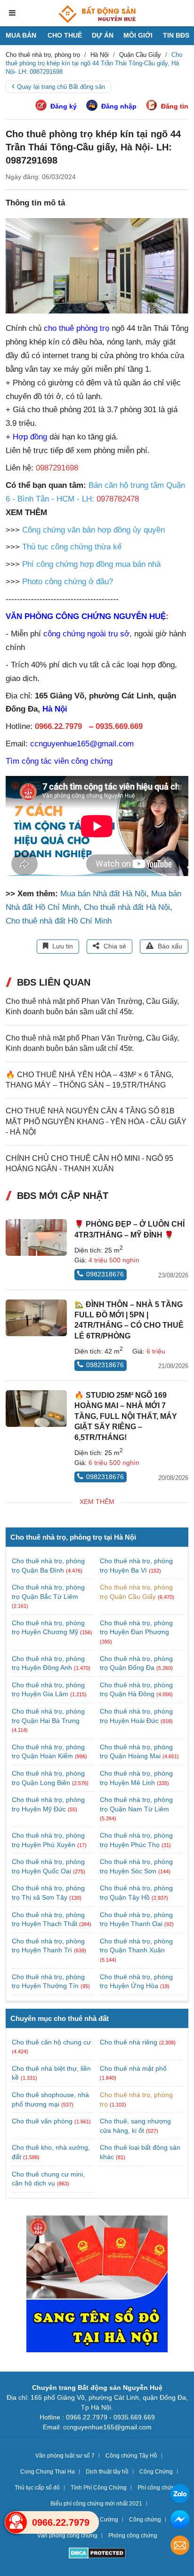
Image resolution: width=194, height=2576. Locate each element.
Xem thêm (97, 1502)
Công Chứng (156, 2472)
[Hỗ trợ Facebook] (180, 2521)
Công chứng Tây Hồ (131, 2456)
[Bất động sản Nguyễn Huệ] (97, 14)
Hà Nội (55, 709)
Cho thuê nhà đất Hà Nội (127, 907)
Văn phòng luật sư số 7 (65, 2456)
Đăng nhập (119, 106)
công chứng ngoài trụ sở (86, 634)
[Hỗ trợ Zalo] (180, 2495)
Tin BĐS (176, 35)
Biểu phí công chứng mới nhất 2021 (96, 2504)
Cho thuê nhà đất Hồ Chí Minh (59, 921)
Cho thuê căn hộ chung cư (51, 2042)
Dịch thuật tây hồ (107, 2472)
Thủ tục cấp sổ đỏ (37, 2488)
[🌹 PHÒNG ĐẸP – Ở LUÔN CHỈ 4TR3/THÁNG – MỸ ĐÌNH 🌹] (36, 1237)
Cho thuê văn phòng (42, 2121)
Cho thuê (65, 35)
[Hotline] (16, 2522)
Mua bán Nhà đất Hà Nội (103, 894)
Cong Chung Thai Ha (48, 2472)
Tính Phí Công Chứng (99, 2488)
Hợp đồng (30, 437)
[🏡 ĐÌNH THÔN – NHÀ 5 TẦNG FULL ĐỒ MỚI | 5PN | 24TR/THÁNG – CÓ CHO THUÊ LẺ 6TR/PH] (36, 1318)
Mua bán (21, 35)
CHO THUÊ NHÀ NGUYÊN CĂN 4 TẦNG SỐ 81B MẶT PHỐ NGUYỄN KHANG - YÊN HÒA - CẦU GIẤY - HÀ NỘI (96, 1121)
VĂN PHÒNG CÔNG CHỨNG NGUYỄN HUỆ (86, 616)
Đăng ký (64, 106)
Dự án (103, 35)
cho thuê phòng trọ (77, 328)
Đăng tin (175, 106)
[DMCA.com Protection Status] (97, 2554)
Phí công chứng (158, 2488)
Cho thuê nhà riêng (129, 2042)
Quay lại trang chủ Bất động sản (61, 87)
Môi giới (138, 35)
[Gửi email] (180, 2547)
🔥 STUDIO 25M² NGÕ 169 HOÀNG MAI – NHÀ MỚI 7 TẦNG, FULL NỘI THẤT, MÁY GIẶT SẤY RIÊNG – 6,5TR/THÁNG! (126, 1416)
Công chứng (145, 2520)
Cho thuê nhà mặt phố (133, 2068)
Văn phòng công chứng (67, 2536)
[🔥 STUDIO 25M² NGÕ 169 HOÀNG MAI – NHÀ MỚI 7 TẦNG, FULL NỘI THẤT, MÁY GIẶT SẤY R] (36, 1409)
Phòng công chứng (133, 2536)
